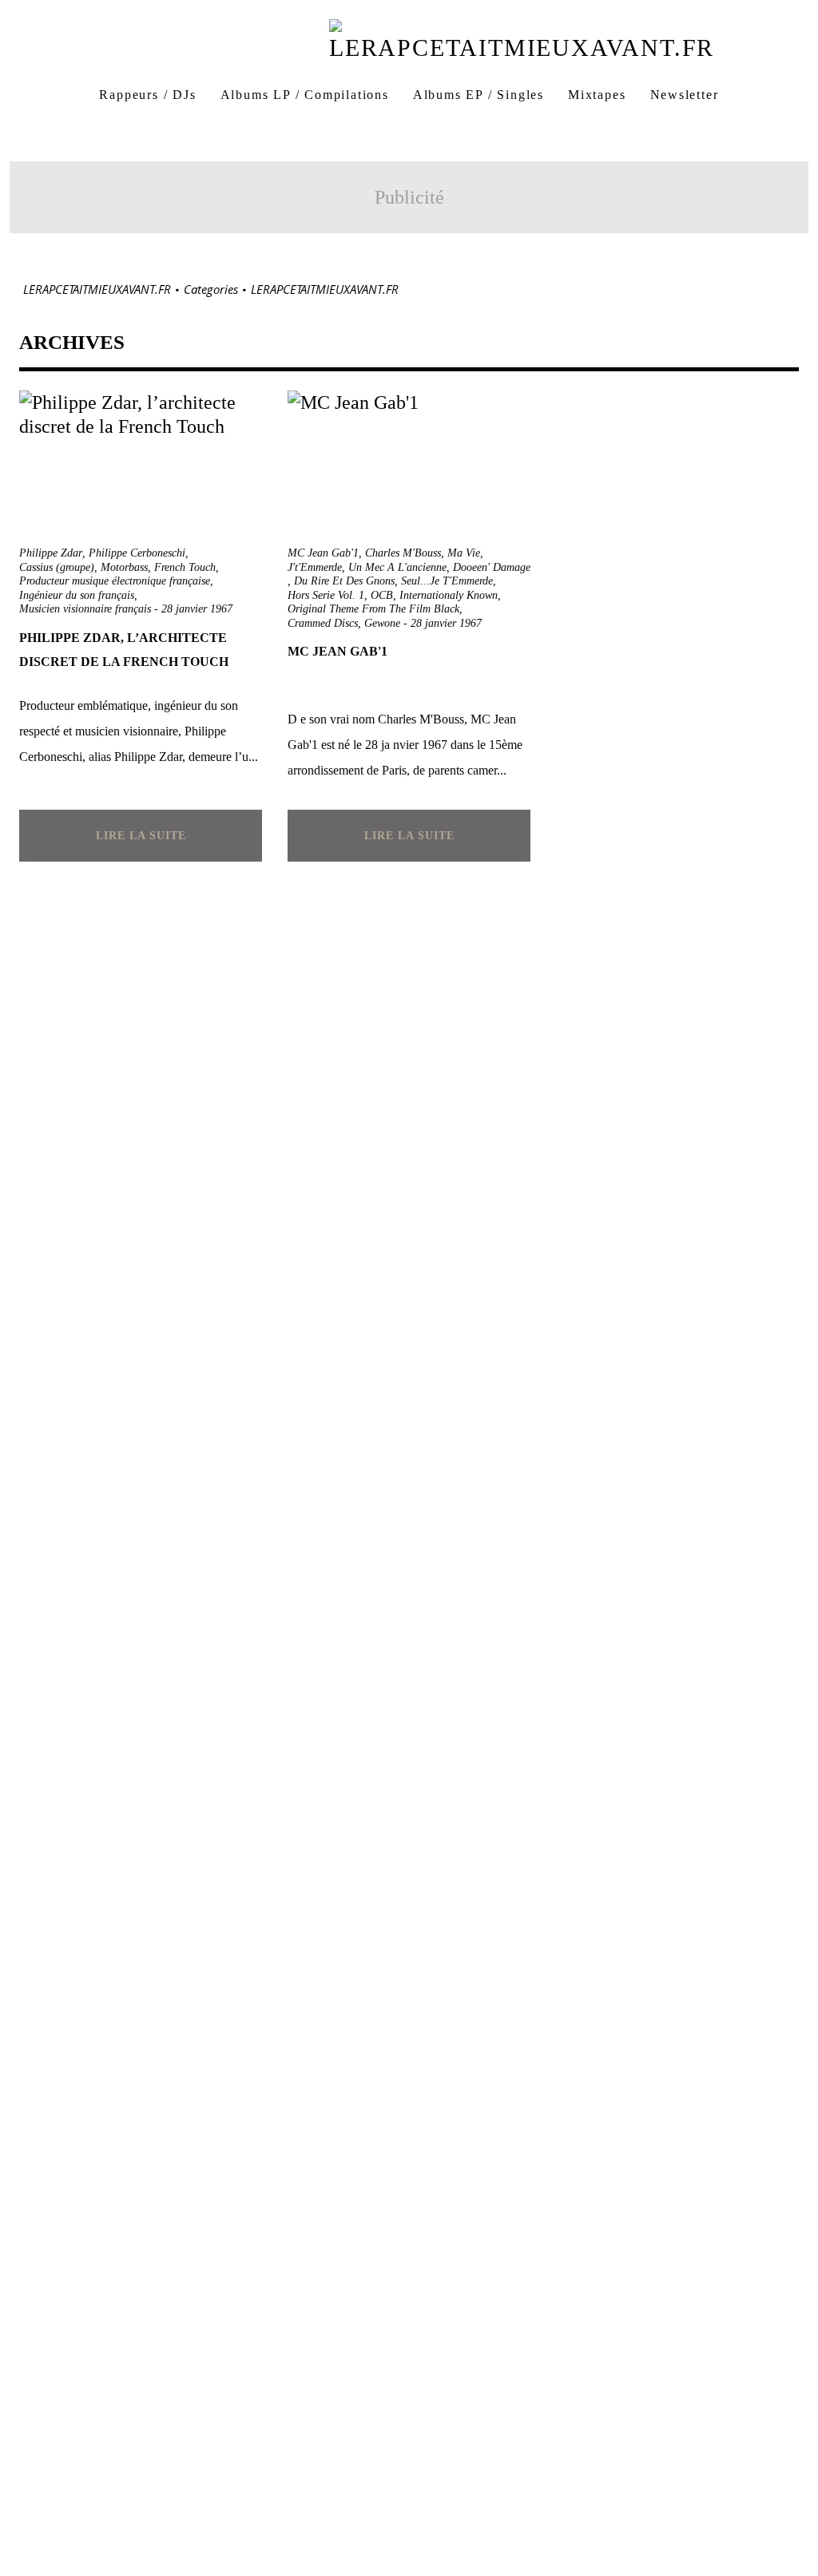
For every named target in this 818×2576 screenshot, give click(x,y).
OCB (382, 595)
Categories (211, 289)
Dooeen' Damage (492, 567)
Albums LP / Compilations (305, 95)
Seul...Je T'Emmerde (447, 581)
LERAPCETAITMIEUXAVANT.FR (97, 289)
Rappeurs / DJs (147, 95)
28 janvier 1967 (197, 609)
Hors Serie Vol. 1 (326, 595)
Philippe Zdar (51, 553)
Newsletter (685, 95)
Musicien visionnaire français (85, 609)
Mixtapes (597, 95)
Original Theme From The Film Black (373, 609)
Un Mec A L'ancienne (397, 567)
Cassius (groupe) (57, 567)
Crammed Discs (323, 623)
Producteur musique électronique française (115, 581)
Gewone (382, 623)
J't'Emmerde (315, 567)
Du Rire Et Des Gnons (344, 581)
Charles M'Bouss (403, 553)
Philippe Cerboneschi (137, 553)
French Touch (185, 567)
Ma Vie (464, 553)
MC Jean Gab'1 (323, 553)
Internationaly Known (449, 595)
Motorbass (124, 567)
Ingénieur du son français (77, 595)
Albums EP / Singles (478, 95)
